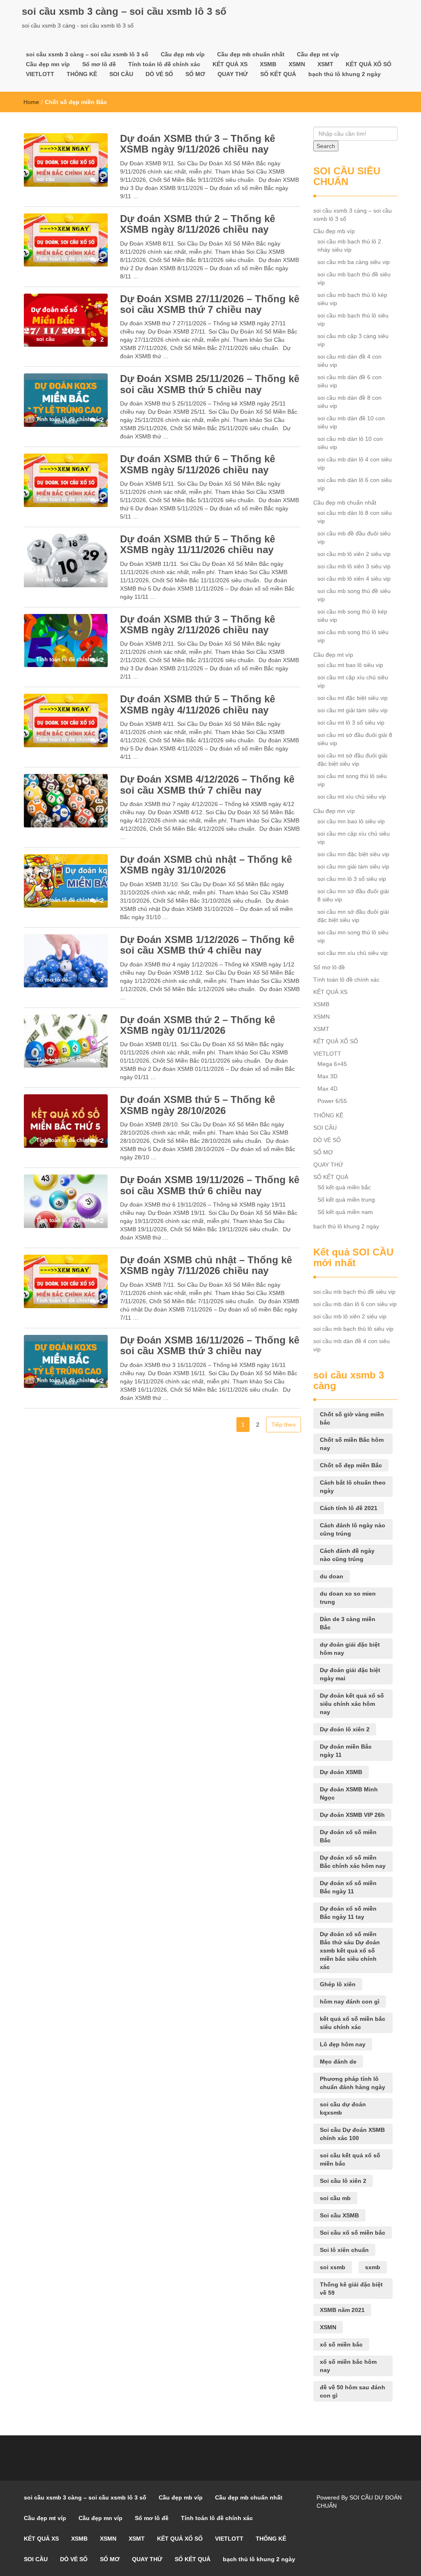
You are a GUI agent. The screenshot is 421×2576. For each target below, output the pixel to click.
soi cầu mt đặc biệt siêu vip (353, 698)
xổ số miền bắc (341, 2344)
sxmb (373, 2267)
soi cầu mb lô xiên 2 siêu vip (354, 554)
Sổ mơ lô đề (99, 64)
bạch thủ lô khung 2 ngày (345, 74)
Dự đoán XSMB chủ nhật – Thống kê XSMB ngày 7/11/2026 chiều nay (206, 1265)
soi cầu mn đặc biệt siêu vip (353, 854)
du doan (332, 1576)
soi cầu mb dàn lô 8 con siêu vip (355, 517)
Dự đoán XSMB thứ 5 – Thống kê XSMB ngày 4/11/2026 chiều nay (198, 704)
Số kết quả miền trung (346, 1200)
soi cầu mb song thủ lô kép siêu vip (352, 616)
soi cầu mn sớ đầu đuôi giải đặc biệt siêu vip (353, 916)
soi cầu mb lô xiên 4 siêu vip (354, 579)
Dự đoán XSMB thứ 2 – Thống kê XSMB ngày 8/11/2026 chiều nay (198, 224)
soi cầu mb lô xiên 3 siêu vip (354, 566)
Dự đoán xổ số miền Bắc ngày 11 (348, 1887)
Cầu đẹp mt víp (318, 54)
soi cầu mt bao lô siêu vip (350, 665)
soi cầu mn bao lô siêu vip (351, 821)
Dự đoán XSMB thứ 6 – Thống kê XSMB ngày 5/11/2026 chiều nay (198, 464)
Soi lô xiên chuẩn (344, 2250)
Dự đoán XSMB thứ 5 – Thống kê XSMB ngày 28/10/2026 (198, 1105)
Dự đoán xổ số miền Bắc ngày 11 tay (348, 1913)
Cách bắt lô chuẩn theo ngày (353, 1487)
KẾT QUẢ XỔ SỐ (369, 64)
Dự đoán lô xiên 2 (345, 1729)
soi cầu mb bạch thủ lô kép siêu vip (352, 299)
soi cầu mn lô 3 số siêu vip (352, 879)
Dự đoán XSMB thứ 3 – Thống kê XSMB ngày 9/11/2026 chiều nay (198, 144)
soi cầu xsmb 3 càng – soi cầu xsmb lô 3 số (124, 11)
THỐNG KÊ (82, 74)
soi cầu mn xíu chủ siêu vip (353, 953)
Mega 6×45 (332, 1064)
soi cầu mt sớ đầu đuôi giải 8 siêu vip (355, 739)
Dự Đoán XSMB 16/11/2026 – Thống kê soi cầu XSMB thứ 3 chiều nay (210, 1345)
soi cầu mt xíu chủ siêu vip (352, 797)
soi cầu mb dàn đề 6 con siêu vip (349, 381)
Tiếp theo (283, 1425)
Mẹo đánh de (338, 2062)
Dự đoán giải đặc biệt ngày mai (350, 1674)
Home (31, 102)
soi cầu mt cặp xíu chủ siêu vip (353, 681)
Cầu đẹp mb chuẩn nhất (251, 54)
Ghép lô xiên (338, 1984)
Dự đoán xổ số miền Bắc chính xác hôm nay (353, 1862)
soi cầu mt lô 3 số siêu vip (351, 723)
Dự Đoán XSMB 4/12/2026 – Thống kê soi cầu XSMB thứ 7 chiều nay (207, 784)
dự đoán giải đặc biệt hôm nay (350, 1649)
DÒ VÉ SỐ (159, 74)
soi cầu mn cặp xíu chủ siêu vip (354, 838)
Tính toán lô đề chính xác (164, 64)
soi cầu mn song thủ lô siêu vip (353, 936)
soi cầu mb (335, 2198)
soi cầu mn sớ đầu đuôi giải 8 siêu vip (353, 895)
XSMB (268, 64)
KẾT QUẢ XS (230, 64)
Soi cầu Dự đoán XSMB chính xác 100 (352, 2134)
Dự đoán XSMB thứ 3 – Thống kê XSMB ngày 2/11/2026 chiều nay (198, 624)
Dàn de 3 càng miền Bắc (348, 1623)
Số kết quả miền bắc (344, 1187)
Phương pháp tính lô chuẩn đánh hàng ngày (353, 2083)
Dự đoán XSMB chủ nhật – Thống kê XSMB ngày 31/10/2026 (206, 865)
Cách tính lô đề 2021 (349, 1508)
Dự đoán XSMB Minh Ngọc (349, 1793)
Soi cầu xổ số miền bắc (353, 2233)
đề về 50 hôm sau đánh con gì (353, 2391)
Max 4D (327, 1089)
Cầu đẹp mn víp (48, 64)
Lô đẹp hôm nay (343, 2044)
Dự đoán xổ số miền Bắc (348, 1836)
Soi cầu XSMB (339, 2215)
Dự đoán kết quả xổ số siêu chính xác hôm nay (352, 1704)
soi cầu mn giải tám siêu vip (353, 866)
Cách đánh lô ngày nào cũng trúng (353, 1529)
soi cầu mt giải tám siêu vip (353, 710)
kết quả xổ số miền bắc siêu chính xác (353, 2023)
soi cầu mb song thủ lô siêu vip (353, 636)
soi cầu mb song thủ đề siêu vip (354, 595)
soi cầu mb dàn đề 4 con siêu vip (349, 361)
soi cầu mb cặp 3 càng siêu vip (353, 340)
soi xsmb (333, 2267)
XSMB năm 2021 (342, 2310)
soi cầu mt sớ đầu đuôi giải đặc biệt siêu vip (352, 760)
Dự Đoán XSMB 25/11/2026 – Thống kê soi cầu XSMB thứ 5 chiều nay (210, 384)
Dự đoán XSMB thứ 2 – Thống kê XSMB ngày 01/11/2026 (198, 1025)
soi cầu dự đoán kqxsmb (343, 2108)
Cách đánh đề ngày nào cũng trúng (347, 1555)
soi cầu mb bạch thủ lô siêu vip (353, 320)
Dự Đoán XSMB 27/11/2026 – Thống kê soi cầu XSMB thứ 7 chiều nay (210, 304)
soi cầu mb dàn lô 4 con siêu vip (355, 463)
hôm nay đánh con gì (350, 2001)
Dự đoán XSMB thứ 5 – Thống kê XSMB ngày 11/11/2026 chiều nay (198, 544)
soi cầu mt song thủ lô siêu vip (352, 780)
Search (326, 146)
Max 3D (327, 1076)
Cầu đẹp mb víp (183, 54)
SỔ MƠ (195, 74)
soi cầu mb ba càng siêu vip (354, 262)
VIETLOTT (40, 74)
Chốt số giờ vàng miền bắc (352, 1418)
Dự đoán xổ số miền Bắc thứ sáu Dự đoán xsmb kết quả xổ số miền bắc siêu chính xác (350, 1951)
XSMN (297, 64)
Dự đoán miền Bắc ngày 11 (346, 1751)
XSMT (325, 64)
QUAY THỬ (233, 74)
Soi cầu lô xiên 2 (343, 2181)
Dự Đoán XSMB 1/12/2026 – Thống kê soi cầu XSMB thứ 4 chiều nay (207, 945)
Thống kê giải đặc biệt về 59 (351, 2289)
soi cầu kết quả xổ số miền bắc (350, 2159)
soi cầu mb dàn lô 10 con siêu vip (350, 443)
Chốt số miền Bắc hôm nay (352, 1444)
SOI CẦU (121, 74)
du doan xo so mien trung (348, 1598)
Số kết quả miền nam (345, 1212)
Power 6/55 (332, 1101)
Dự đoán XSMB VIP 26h (352, 1815)
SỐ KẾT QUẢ (278, 74)
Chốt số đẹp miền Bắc (351, 1465)
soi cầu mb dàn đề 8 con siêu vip (349, 402)
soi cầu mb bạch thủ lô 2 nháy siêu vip (349, 246)
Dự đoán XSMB (341, 1772)
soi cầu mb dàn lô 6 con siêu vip (355, 484)
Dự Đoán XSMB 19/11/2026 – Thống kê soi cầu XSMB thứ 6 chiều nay (210, 1185)
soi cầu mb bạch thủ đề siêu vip (354, 278)
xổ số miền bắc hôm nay (348, 2366)
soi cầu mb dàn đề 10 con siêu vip (351, 422)
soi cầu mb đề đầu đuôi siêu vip (354, 537)
